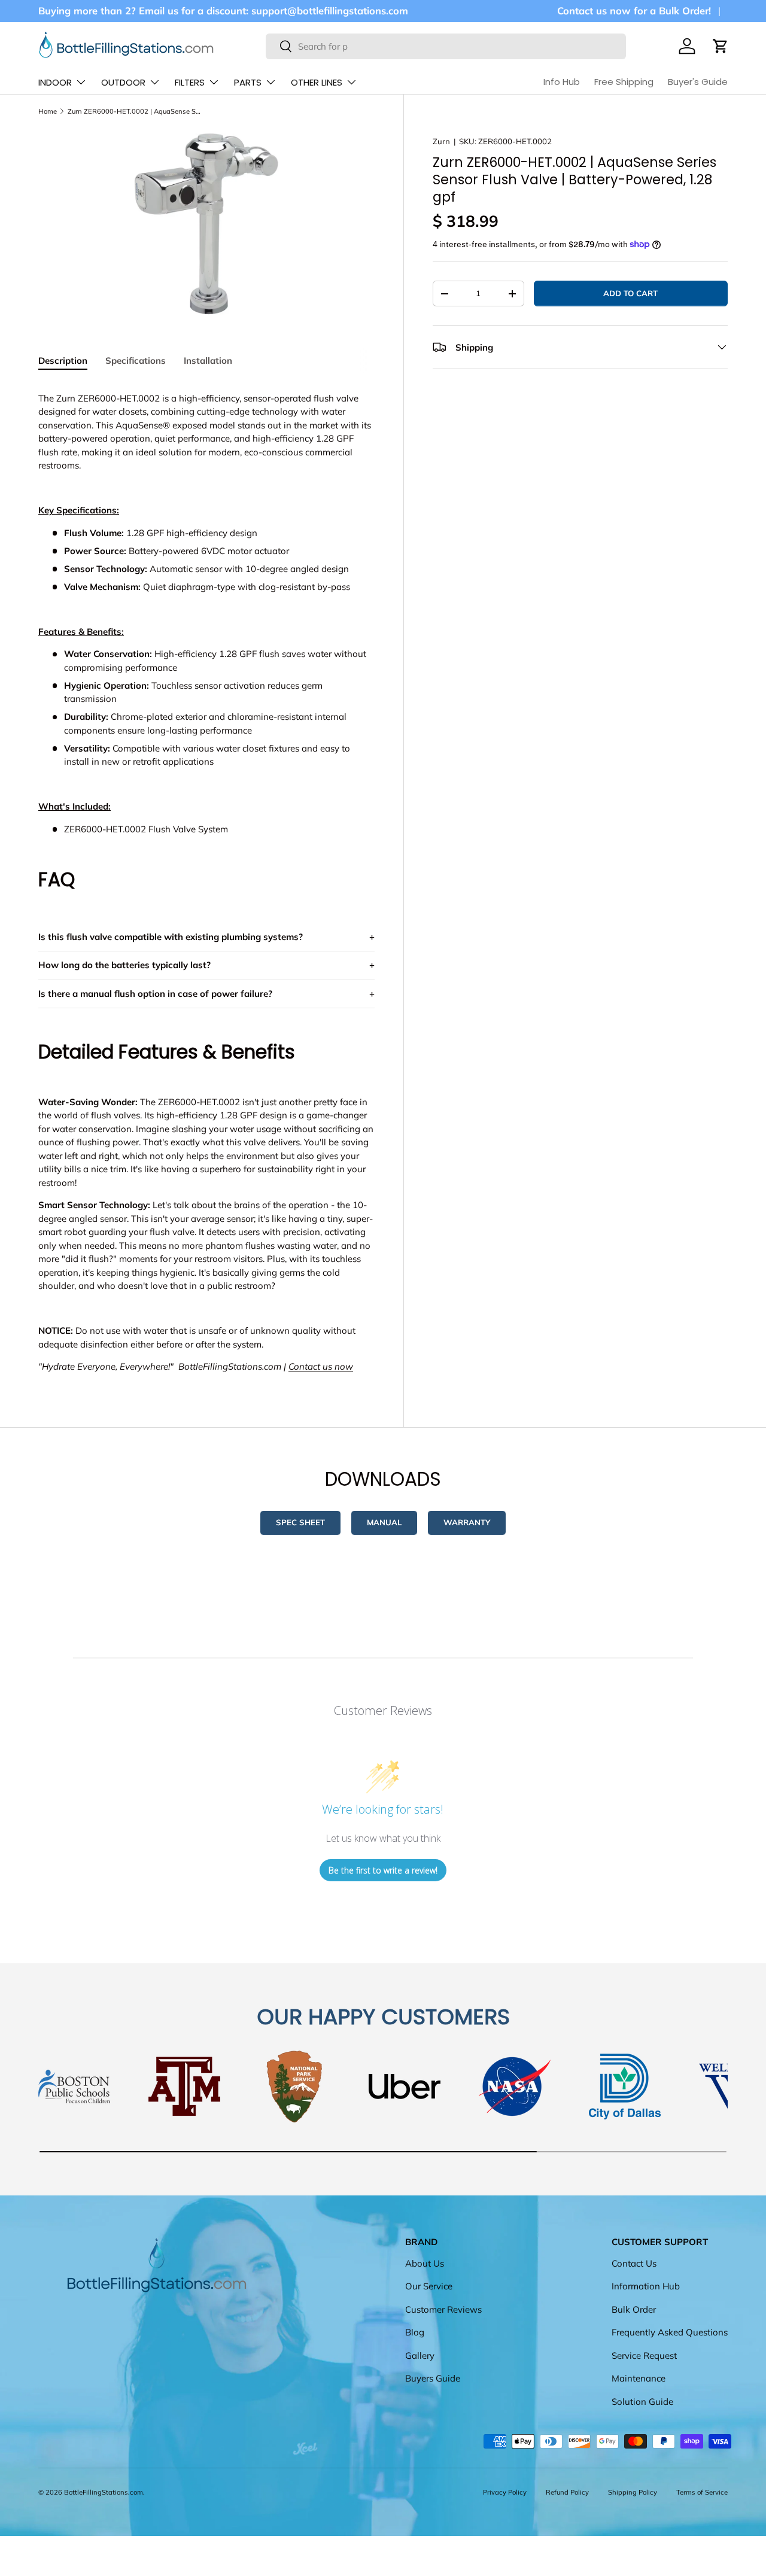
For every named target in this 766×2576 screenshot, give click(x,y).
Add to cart (630, 293)
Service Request (644, 2355)
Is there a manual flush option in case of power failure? (155, 994)
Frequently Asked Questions (670, 2333)
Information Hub (646, 2287)
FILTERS (190, 82)
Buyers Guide (433, 2379)
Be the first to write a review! (383, 1870)
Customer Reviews (443, 2309)
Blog (415, 2333)
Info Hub (562, 82)
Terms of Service (702, 2492)
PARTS (248, 82)
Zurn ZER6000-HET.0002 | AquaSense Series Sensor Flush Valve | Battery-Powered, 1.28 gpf (135, 111)
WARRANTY (467, 1522)
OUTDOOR (123, 82)
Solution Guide (642, 2402)
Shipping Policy (633, 2492)
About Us (425, 2263)
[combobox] (446, 46)
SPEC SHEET (300, 1522)
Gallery (420, 2355)
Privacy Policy (505, 2492)
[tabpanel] (206, 878)
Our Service (429, 2287)
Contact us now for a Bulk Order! (634, 10)
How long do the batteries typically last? (124, 965)
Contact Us (634, 2263)
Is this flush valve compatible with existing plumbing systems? (171, 937)
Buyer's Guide (698, 82)
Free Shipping (624, 82)
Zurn (441, 141)
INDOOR (55, 82)
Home (48, 111)
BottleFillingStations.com (104, 2492)
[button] (721, 46)
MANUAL (384, 1522)
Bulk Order (634, 2309)
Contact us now (321, 1366)
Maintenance (639, 2379)
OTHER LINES (317, 82)
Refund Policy (567, 2492)
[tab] (63, 361)
